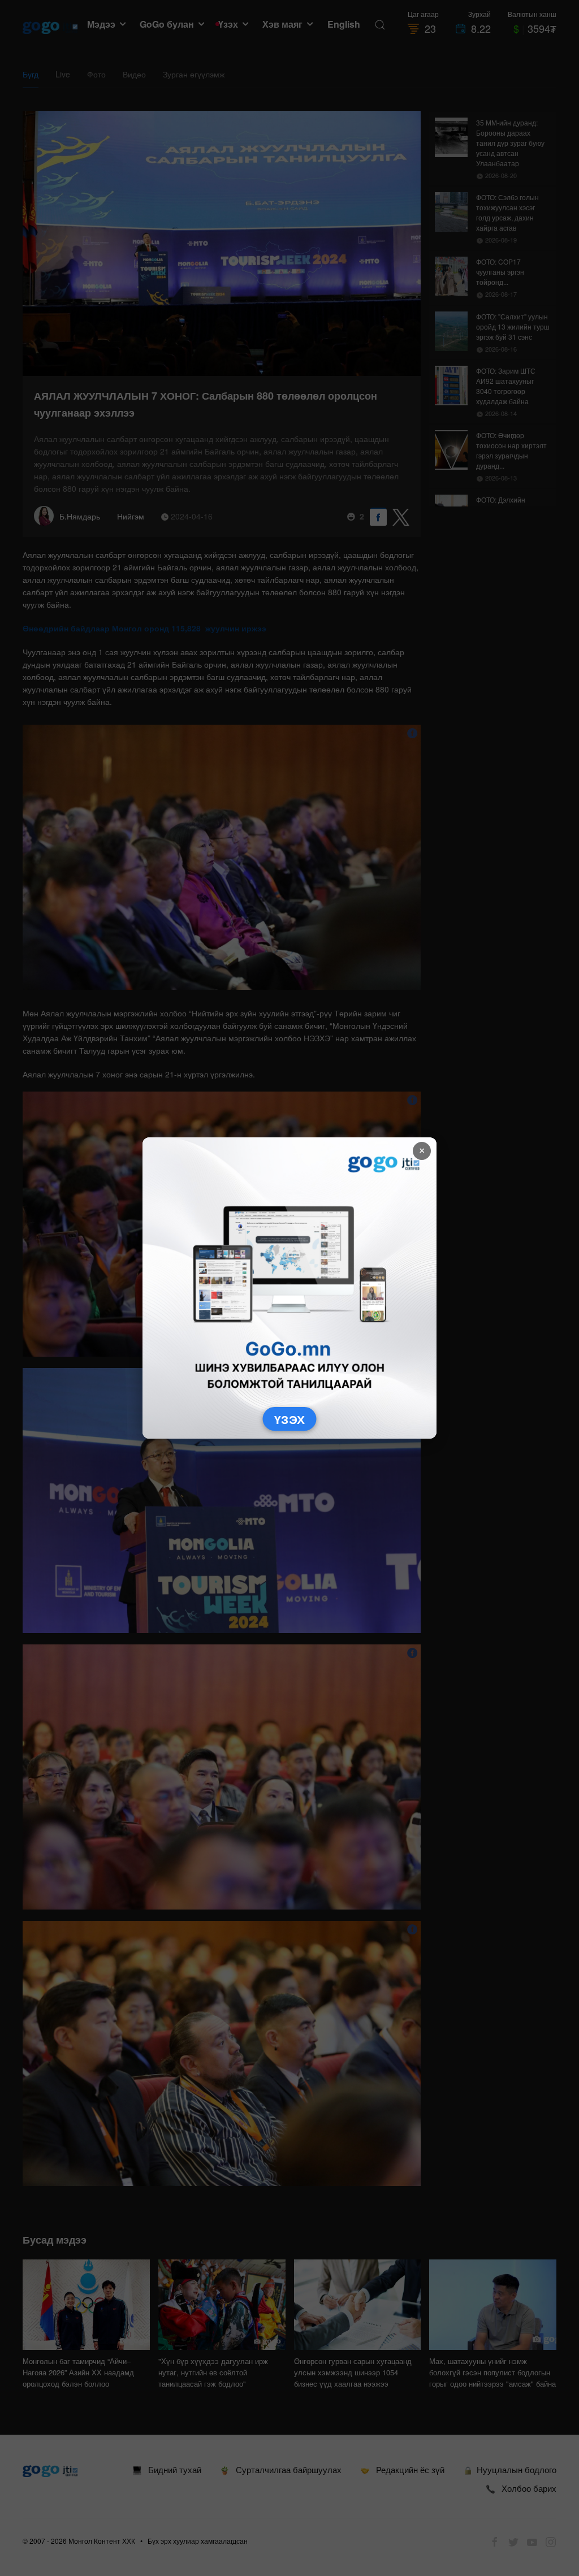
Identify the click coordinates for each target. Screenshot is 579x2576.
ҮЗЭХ (290, 1419)
